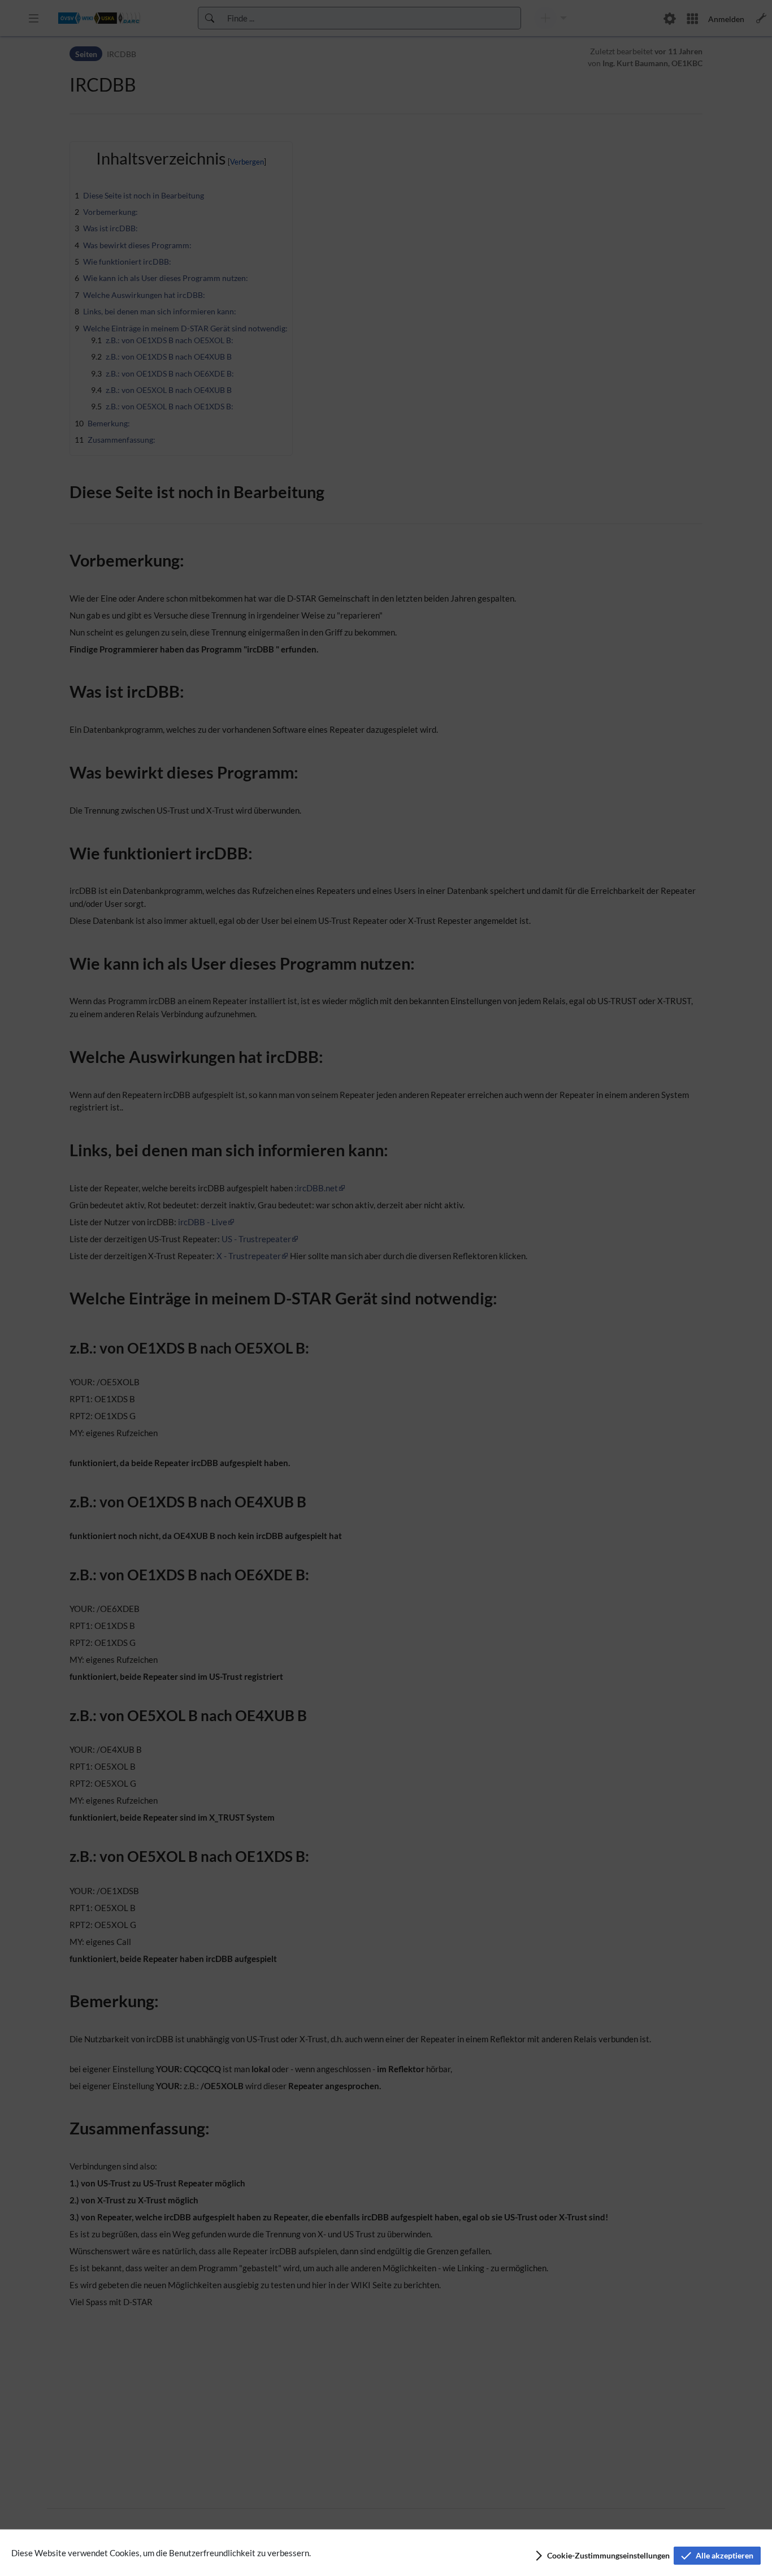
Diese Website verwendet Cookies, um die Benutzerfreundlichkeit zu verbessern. (161, 2553)
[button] (602, 2556)
